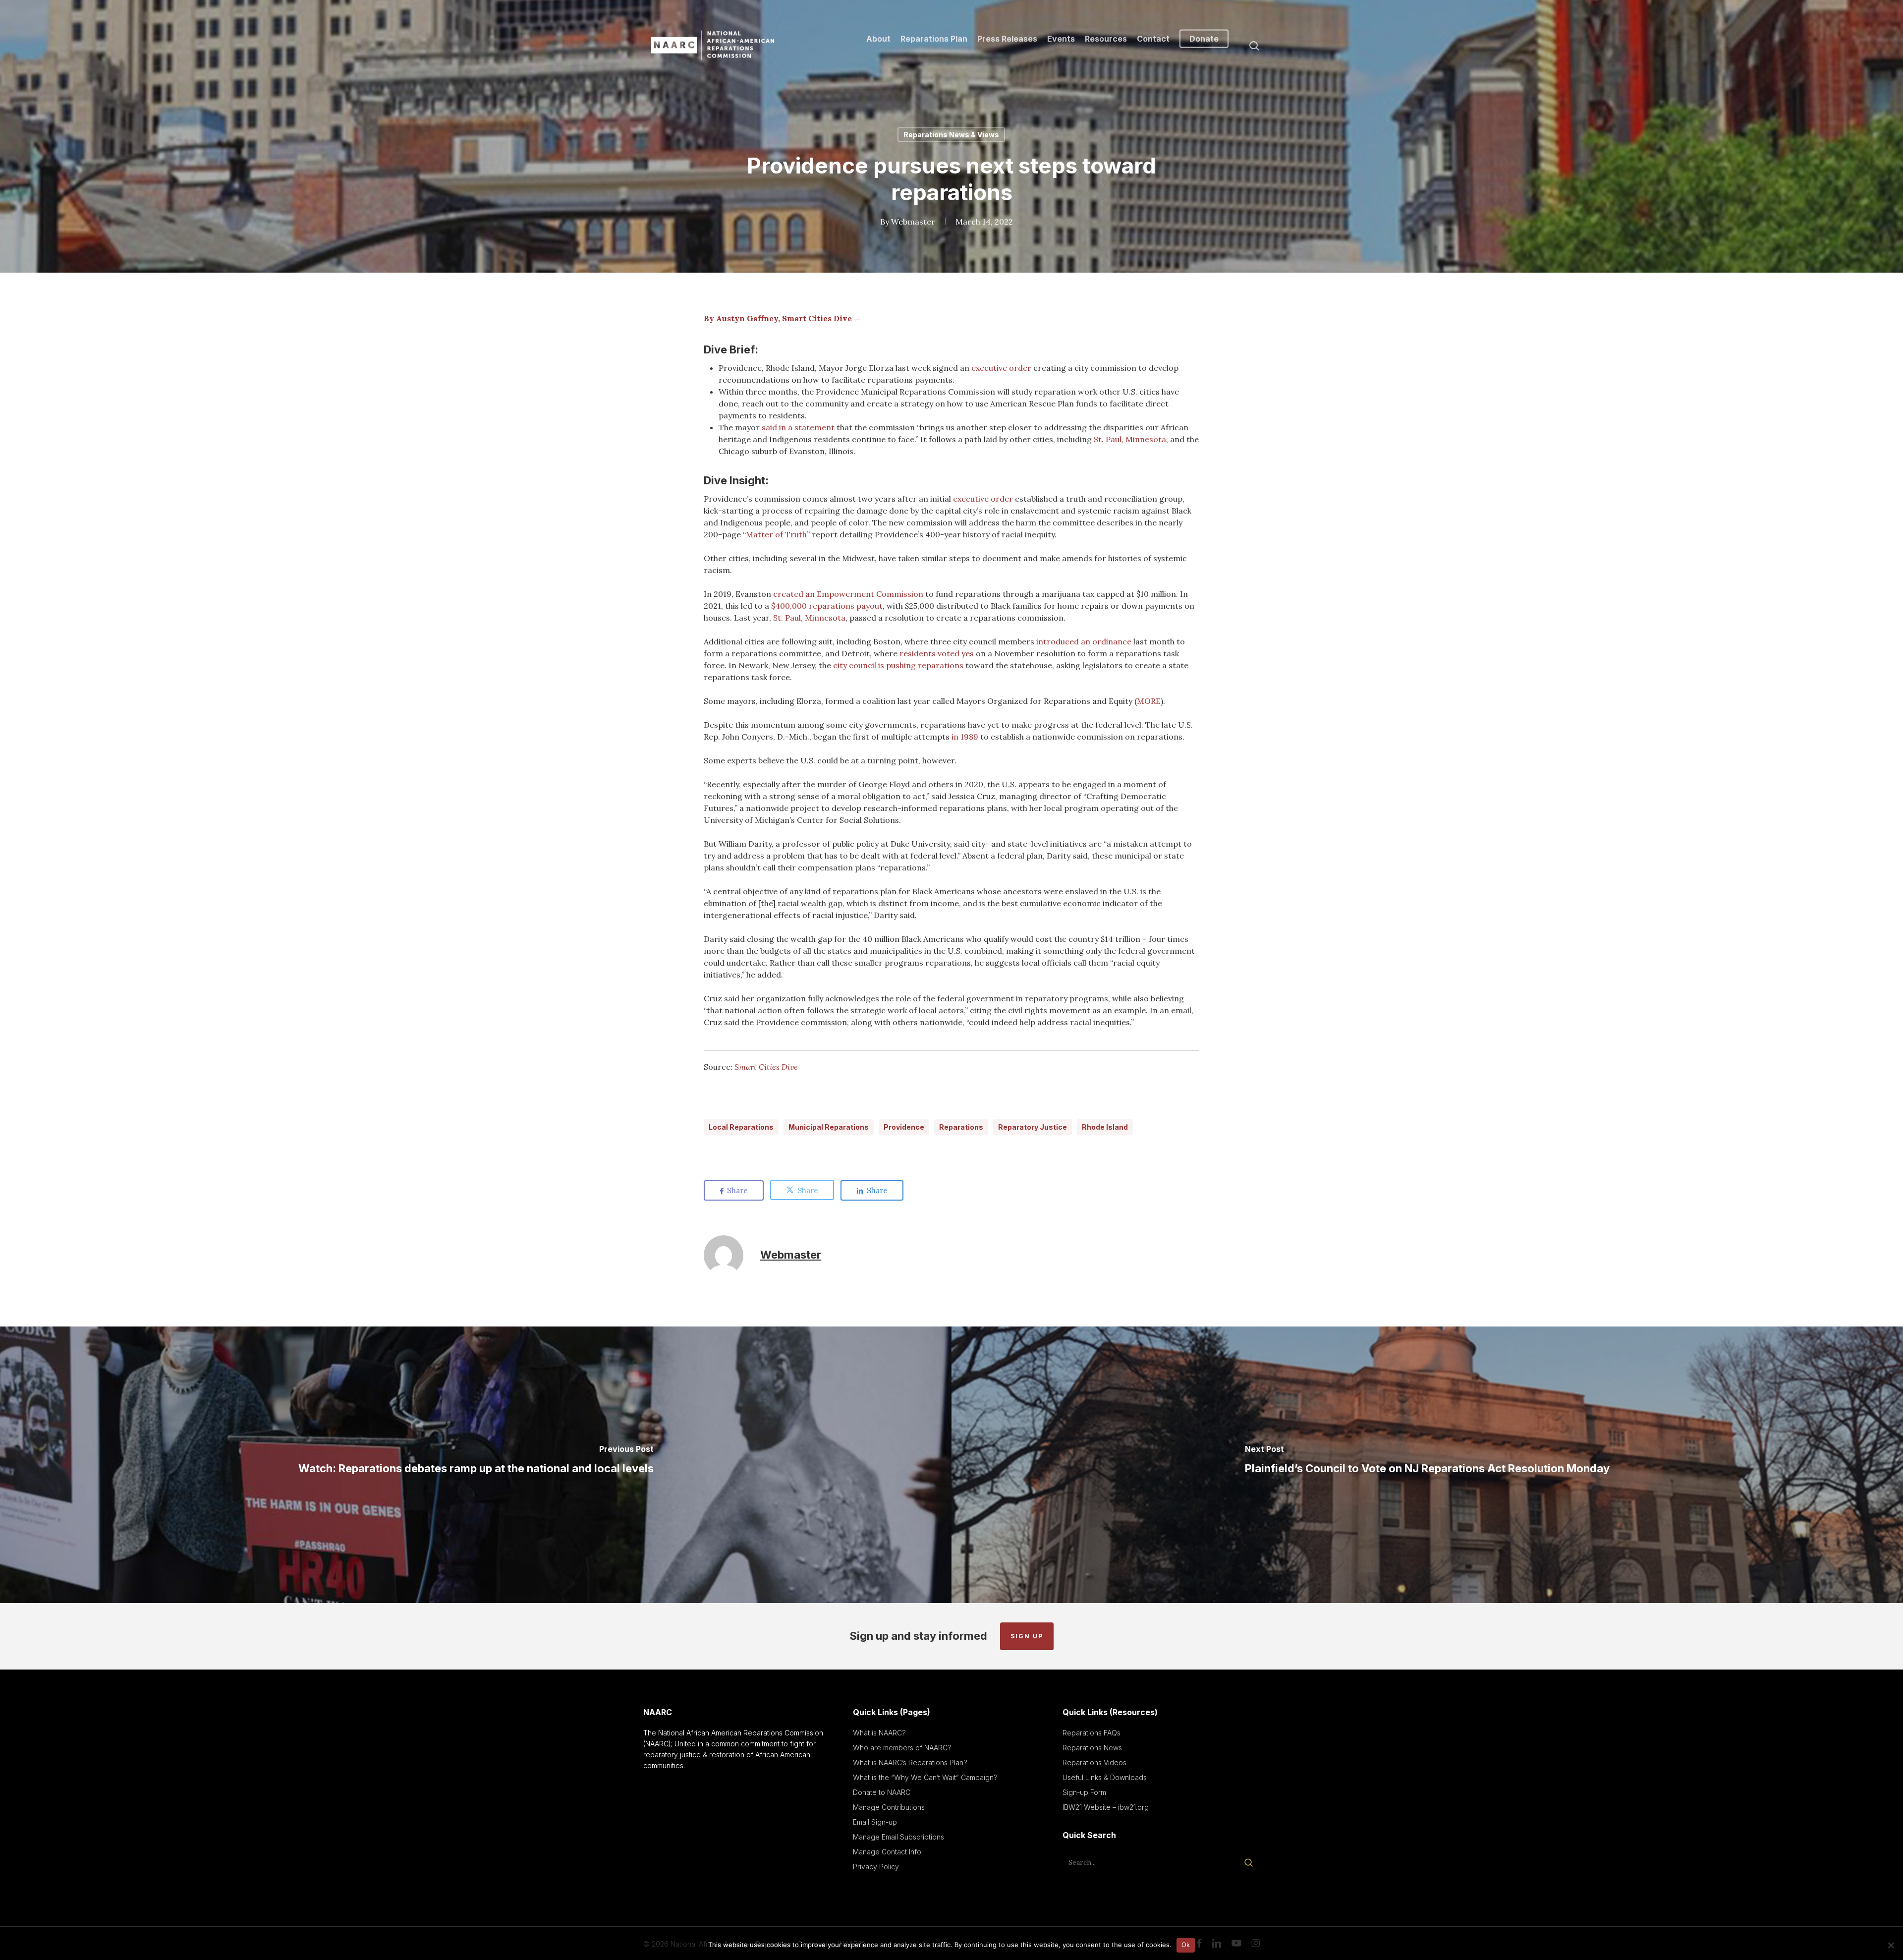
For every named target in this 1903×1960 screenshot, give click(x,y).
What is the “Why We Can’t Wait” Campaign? (925, 1777)
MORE (1149, 701)
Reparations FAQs (1091, 1733)
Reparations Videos (1094, 1762)
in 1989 (965, 737)
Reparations (961, 1127)
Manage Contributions (889, 1807)
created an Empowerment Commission (848, 594)
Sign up (1027, 1636)
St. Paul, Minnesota (1130, 439)
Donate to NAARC (882, 1792)
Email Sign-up (875, 1822)
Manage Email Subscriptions (898, 1837)
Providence (904, 1127)
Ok (1186, 1945)
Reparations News (1092, 1748)
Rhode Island (1105, 1127)
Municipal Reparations (829, 1127)
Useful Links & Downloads (1105, 1777)
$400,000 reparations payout (827, 606)
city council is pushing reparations (898, 665)
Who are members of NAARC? (902, 1748)
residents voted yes (937, 653)
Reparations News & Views (951, 135)
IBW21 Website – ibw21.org (1106, 1807)
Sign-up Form (1084, 1792)
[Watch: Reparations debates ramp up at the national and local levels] (476, 1465)
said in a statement (798, 427)
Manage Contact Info (887, 1852)
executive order (1001, 368)
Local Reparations (741, 1127)
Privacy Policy (876, 1867)
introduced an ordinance (1084, 641)
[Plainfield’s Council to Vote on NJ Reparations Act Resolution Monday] (1427, 1465)
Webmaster (913, 222)
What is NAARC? (879, 1733)
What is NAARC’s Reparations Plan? (910, 1762)
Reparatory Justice (1033, 1127)
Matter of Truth (776, 534)
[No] (1891, 1945)
